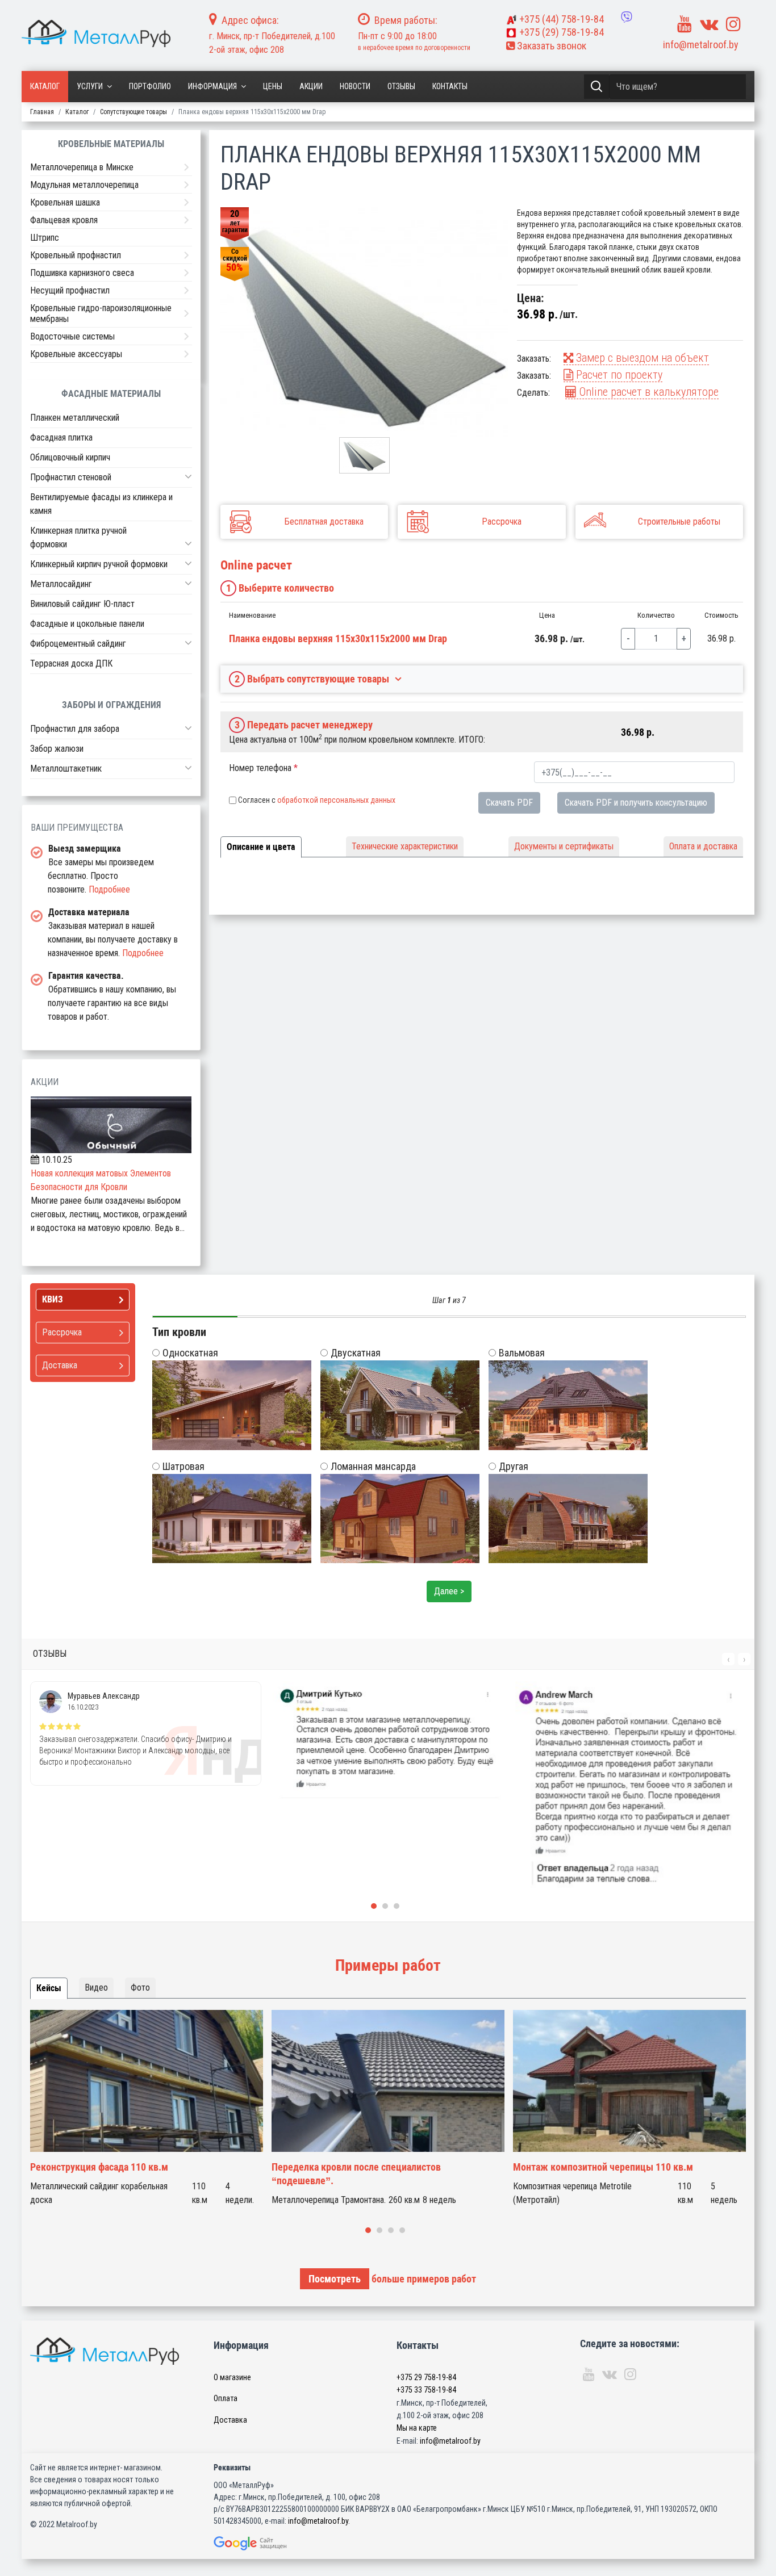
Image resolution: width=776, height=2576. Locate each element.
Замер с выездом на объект (641, 358)
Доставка (230, 2420)
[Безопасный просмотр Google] (274, 2543)
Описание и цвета (261, 847)
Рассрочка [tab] (62, 1332)
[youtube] (685, 24)
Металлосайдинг (61, 584)
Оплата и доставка (703, 846)
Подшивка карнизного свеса (82, 273)
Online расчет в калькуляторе (648, 392)
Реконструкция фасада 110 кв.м (99, 2167)
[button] (188, 476)
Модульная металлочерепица (84, 185)
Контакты (450, 86)
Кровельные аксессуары (76, 354)
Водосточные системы (72, 336)
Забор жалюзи (57, 749)
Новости (355, 86)
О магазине (232, 2377)
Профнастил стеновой (71, 477)
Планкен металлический (75, 418)
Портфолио (150, 86)
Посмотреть (335, 2279)
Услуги (90, 86)
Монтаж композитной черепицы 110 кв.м (603, 2167)
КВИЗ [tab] (53, 1299)
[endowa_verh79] (364, 322)
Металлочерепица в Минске (82, 167)
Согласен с (317, 800)
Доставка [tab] (60, 1365)
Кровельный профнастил (76, 255)
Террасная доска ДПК (71, 663)
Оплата (226, 2398)
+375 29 (426, 2377)
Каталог (45, 86)
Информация (212, 86)
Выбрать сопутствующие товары (312, 679)
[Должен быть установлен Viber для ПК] (627, 17)
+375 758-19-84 (562, 19)
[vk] (709, 24)
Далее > (449, 1591)
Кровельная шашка (65, 202)
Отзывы (401, 86)
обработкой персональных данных (336, 800)
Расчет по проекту (618, 375)
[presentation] (728, 1659)
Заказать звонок (550, 46)
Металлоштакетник (66, 768)
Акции (311, 86)
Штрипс (45, 238)
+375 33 (426, 2390)
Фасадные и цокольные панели (87, 624)
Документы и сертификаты (564, 846)
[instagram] (733, 24)
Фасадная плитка (61, 437)
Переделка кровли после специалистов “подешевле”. (356, 2174)
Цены (273, 86)
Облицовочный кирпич (70, 457)
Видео (96, 1988)
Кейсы (49, 1988)
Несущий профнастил (70, 290)
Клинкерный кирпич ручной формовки (99, 564)
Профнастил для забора (75, 729)
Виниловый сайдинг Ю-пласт (82, 604)
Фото (140, 1988)
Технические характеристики (405, 846)
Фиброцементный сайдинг (78, 644)
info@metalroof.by (701, 45)
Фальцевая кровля (64, 220)
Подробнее (109, 889)
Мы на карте (417, 2428)
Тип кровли (179, 1332)
